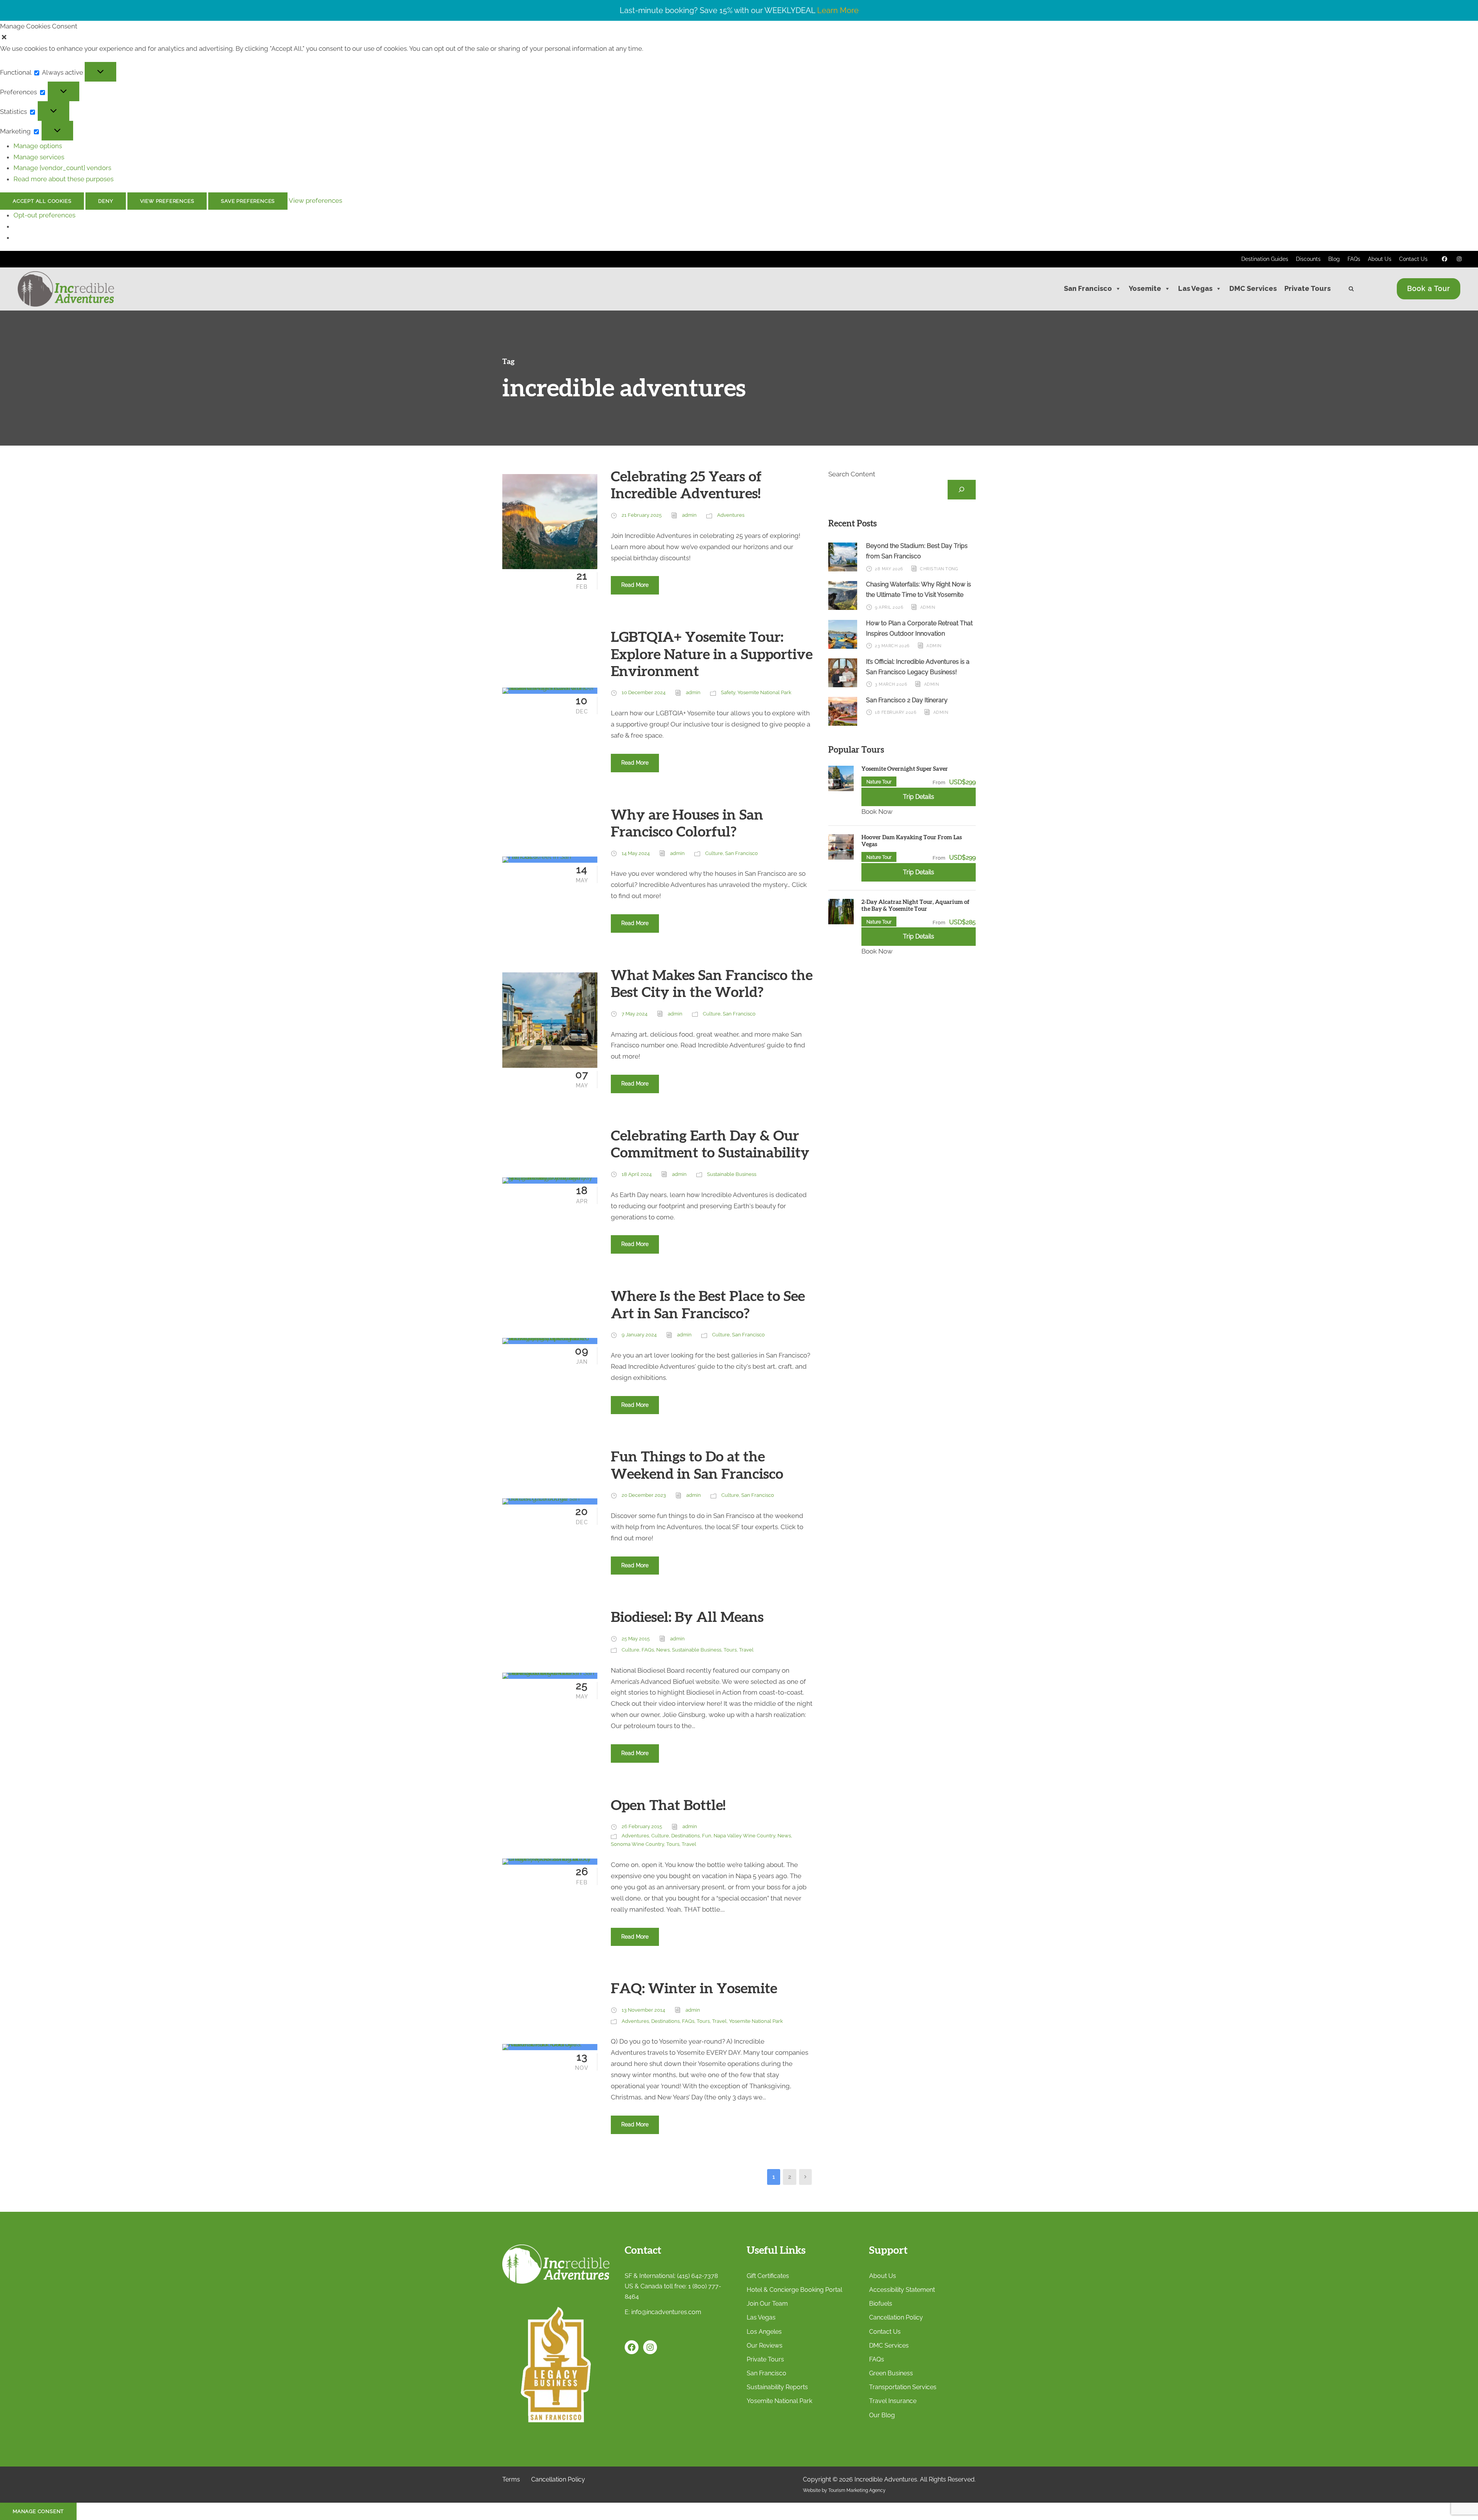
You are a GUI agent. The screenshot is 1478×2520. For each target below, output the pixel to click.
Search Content (852, 474)
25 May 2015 (636, 1639)
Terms (511, 2479)
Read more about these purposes (64, 179)
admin (689, 515)
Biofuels (881, 2304)
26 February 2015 (642, 1826)
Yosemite (1145, 288)
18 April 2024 (637, 1174)
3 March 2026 (891, 684)
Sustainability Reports (777, 2387)
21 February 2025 (642, 515)
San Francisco (1088, 288)
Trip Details (919, 797)
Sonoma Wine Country (637, 1844)
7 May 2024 (635, 1014)
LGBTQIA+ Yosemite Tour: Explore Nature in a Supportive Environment (712, 655)
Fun (707, 1836)
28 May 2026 (889, 569)
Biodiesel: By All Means (687, 1617)
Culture (714, 853)
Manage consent (38, 2511)
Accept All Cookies (42, 201)
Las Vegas (1195, 288)
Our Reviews (765, 2345)
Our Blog (882, 2415)
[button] (739, 38)
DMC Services (1253, 288)
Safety (728, 692)
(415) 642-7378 (697, 2276)
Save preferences (248, 201)
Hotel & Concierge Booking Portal (794, 2290)
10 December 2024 (644, 692)
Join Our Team (767, 2304)
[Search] (962, 490)
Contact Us (1413, 259)
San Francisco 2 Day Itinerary (907, 700)
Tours (730, 1650)
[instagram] (1460, 259)
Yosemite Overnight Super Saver (905, 769)
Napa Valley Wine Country (744, 1836)
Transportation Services (903, 2387)
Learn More (838, 10)
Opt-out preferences (44, 215)
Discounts (1308, 259)
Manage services (39, 157)
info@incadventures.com (666, 2312)
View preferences (167, 201)
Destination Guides (1265, 259)
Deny (105, 201)
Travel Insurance (893, 2401)
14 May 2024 (636, 853)
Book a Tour (1429, 288)
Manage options (38, 146)
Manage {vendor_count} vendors (62, 168)
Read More (635, 585)
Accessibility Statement (902, 2290)
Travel (746, 1650)
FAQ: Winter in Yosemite (694, 1989)
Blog (1334, 259)
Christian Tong (939, 569)
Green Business (891, 2373)
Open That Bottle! (668, 1806)
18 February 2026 (896, 712)
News (663, 1650)
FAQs (1354, 259)
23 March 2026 (892, 646)
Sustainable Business (732, 1174)
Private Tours (1307, 288)
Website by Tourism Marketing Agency (844, 2490)
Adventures (731, 515)
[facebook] (1445, 259)
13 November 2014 (643, 2010)
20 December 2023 (644, 1495)
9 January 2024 (639, 1335)
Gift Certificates (768, 2276)
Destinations (685, 1836)
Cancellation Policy (896, 2317)
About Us (1380, 259)
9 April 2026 (889, 607)
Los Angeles (764, 2332)
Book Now (877, 812)
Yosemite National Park (764, 692)
